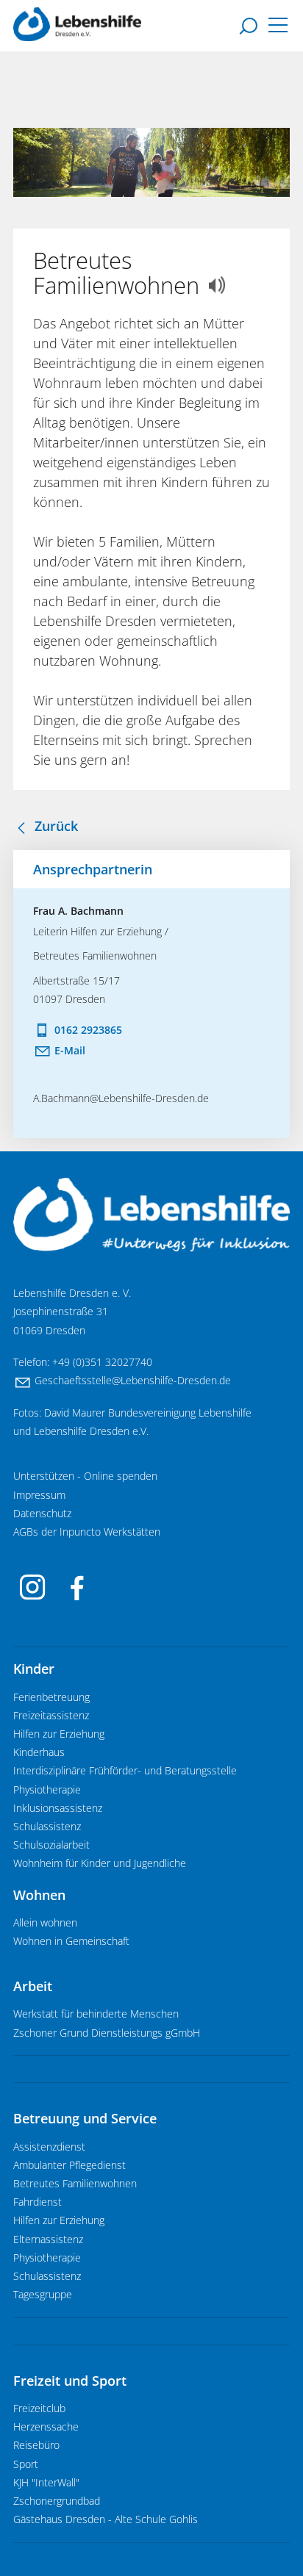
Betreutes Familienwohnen (75, 2184)
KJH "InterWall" (46, 2483)
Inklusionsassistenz (58, 1808)
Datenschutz (42, 1514)
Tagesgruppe (43, 2295)
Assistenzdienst (49, 2147)
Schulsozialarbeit (51, 1845)
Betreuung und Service (85, 2118)
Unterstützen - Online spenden (85, 1476)
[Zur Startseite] (77, 24)
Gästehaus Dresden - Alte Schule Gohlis (106, 2519)
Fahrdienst (38, 2202)
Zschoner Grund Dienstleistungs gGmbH (107, 2033)
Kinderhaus (39, 1752)
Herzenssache (46, 2427)
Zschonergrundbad (57, 2501)
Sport (26, 2464)
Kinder (34, 1669)
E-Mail (70, 1050)
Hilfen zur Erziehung (59, 1734)
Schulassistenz (47, 1827)
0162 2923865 (88, 1030)
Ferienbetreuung (51, 1697)
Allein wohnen (45, 1923)
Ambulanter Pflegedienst (69, 2165)
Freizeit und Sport (70, 2381)
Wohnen (39, 1895)
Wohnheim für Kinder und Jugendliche (100, 1863)
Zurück (56, 826)
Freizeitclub (39, 2408)
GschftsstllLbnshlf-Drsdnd (130, 1381)
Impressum (39, 1495)
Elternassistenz (48, 2239)
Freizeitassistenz (51, 1716)
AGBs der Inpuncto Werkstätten (87, 1532)
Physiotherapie (47, 1790)
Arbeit (33, 1986)
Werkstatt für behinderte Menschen (96, 2014)
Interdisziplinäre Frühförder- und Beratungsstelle (125, 1771)
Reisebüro (36, 2445)
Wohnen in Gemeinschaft (71, 1941)
